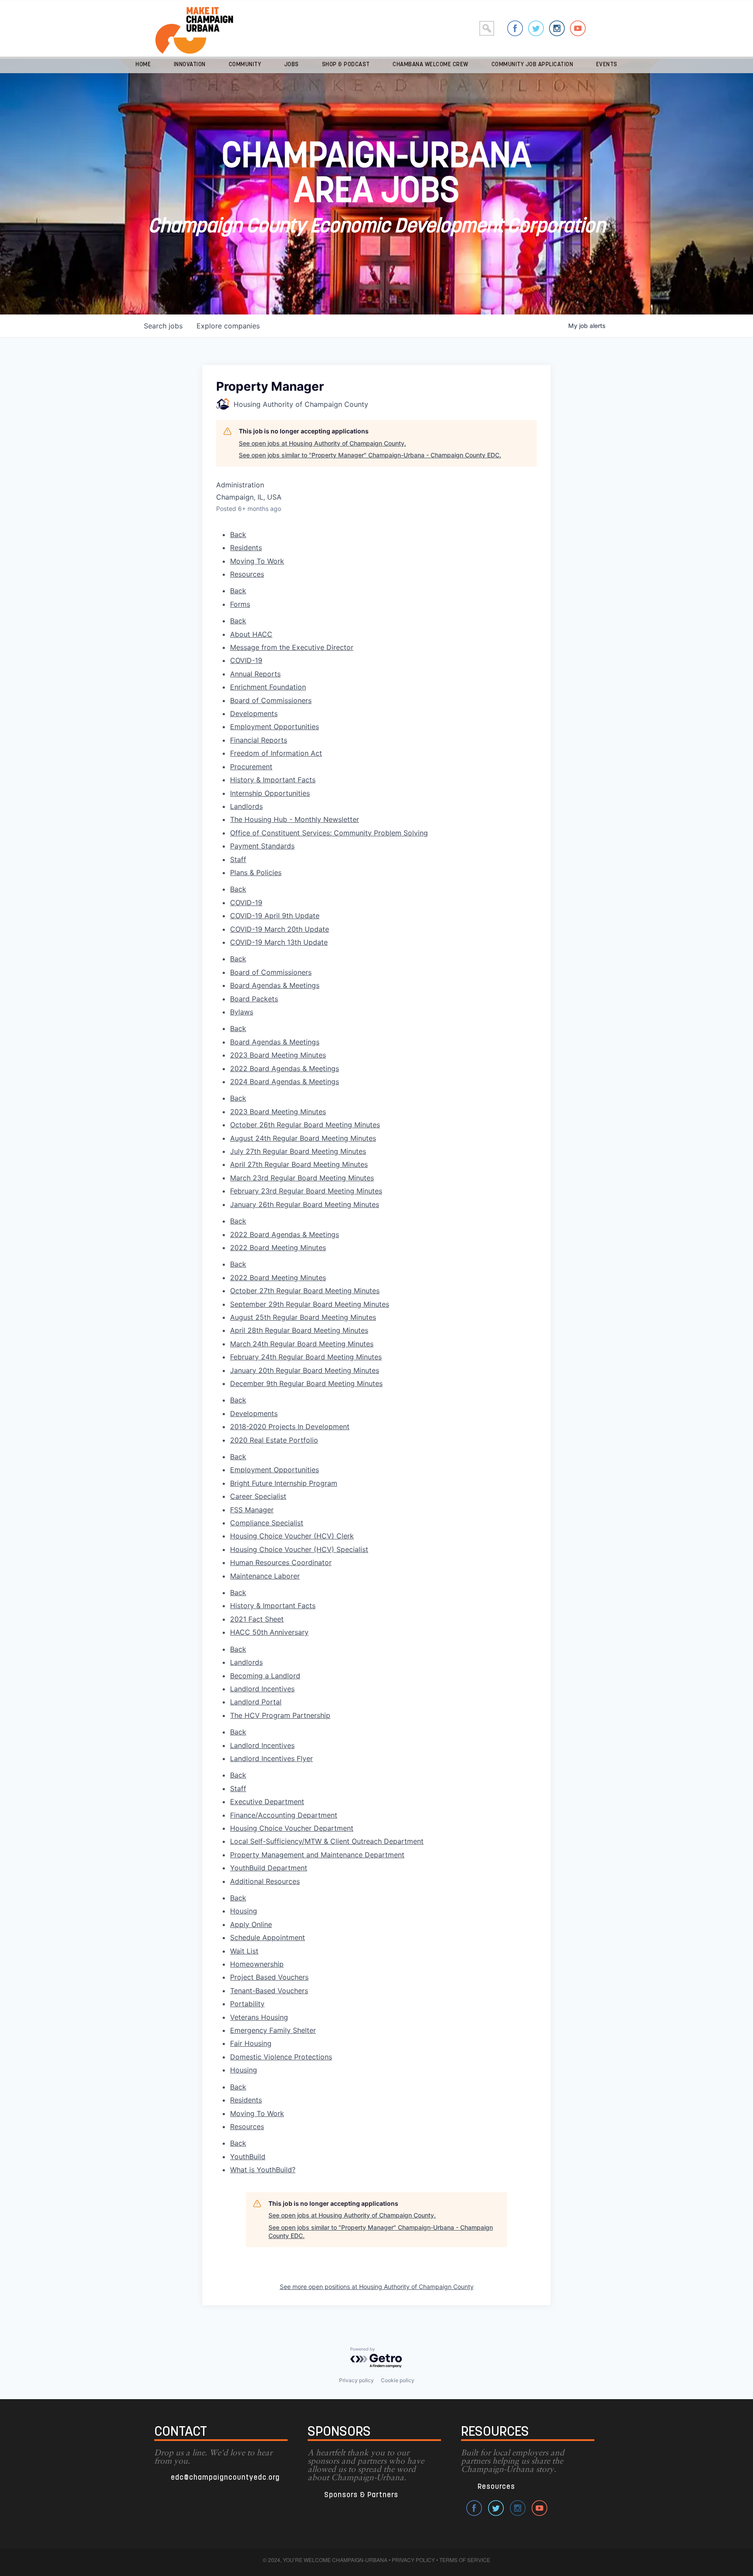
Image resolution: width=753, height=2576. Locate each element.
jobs (163, 326)
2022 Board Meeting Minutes (278, 1278)
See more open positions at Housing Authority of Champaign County (377, 2287)
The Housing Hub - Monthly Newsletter (295, 819)
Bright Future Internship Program (284, 1483)
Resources (247, 574)
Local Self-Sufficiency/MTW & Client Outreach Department (327, 1841)
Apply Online (251, 1924)
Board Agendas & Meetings (275, 1042)
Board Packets (254, 999)
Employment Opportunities (275, 1470)
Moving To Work (257, 561)
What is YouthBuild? (263, 2170)
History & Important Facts (273, 1606)
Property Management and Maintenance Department (317, 1855)
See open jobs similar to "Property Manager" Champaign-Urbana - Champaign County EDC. (370, 455)
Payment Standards (262, 846)
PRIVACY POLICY (413, 2560)
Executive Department (267, 1802)
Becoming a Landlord (265, 1676)
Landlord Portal (256, 1702)
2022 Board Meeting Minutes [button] (278, 1247)
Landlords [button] (246, 806)
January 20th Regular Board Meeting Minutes (305, 1370)
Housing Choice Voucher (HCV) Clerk (292, 1536)
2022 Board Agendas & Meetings (285, 1234)
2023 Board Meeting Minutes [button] (278, 1055)
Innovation (190, 65)
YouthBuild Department (269, 1868)
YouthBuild (248, 2157)
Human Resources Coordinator (281, 1562)
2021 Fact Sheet (257, 1619)
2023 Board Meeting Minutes (278, 1112)
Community (245, 65)
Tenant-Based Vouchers (269, 1991)
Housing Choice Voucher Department (292, 1828)
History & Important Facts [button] (273, 780)
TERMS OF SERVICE (465, 2560)
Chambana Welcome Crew (431, 65)
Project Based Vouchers (269, 1977)
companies (228, 326)
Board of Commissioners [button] (271, 700)
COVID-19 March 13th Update (279, 942)
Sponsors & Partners (361, 2495)
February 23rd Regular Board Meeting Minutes (306, 1191)
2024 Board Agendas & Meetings (285, 1082)
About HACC (251, 634)
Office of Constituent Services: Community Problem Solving (329, 833)
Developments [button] (254, 713)
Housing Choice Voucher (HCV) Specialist (299, 1549)
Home (143, 65)
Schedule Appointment (268, 1937)
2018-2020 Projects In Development (290, 1427)
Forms (240, 604)
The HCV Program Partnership (280, 1715)
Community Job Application (533, 65)
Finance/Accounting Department (284, 1815)
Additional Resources (265, 1881)
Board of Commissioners (271, 972)
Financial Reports (259, 740)
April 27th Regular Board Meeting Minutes (299, 1164)
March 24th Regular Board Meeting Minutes (302, 1344)
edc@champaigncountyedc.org (225, 2478)
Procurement (251, 767)
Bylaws (242, 1012)
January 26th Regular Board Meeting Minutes (305, 1204)
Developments (254, 1413)
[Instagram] (557, 28)
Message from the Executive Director (292, 647)
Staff (238, 1788)
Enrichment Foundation (268, 687)
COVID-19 (246, 903)
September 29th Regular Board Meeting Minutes (310, 1304)
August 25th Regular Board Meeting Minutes (303, 1317)
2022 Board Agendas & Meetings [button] (285, 1068)
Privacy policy (356, 2380)
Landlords (246, 1662)
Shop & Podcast (346, 65)
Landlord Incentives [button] (262, 1689)
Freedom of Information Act (276, 753)
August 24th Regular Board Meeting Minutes (303, 1138)
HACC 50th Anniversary (269, 1632)
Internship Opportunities (270, 793)
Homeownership (257, 1964)
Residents (246, 548)
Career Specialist (258, 1496)
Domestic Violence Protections (281, 2057)
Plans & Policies (256, 872)
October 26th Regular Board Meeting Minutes (305, 1125)
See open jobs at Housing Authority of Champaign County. (322, 443)
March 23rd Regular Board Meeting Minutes (302, 1178)
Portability (247, 2004)
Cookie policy (398, 2380)
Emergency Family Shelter (273, 2030)
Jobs (292, 65)
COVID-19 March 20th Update (280, 929)
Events (607, 65)
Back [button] (238, 534)
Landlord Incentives (262, 1745)
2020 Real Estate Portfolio (274, 1440)
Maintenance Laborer (265, 1576)
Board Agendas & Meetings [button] (275, 985)
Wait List (244, 1951)
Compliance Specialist (267, 1523)
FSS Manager (252, 1510)
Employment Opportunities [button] (275, 727)
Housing (244, 1911)
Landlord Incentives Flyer (271, 1758)
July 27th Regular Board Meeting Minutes (298, 1151)
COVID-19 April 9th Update (275, 916)
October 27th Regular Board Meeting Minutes (305, 1291)
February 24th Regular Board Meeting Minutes (306, 1357)
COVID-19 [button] (246, 660)
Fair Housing (251, 2043)
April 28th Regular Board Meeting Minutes (299, 1330)
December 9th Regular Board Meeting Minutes (306, 1383)
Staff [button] (238, 859)
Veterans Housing (259, 2017)
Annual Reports (255, 674)
